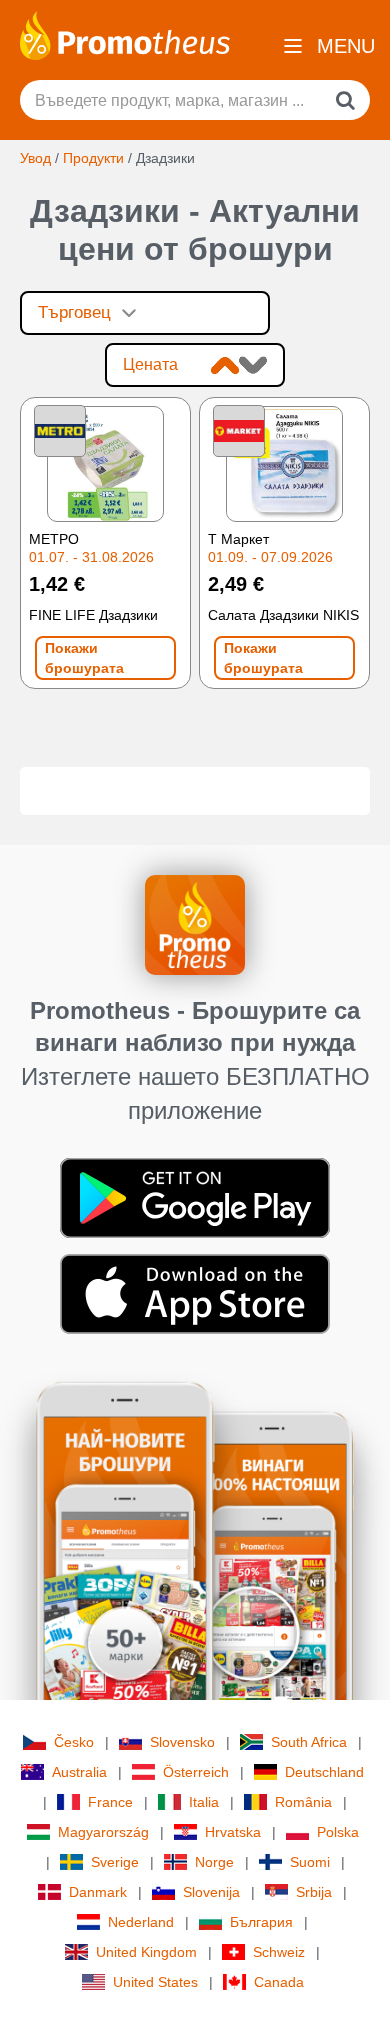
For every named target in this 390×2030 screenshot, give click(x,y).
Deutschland (324, 1772)
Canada (279, 1982)
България (261, 1922)
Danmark (98, 1892)
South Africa (309, 1742)
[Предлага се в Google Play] (195, 1197)
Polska (338, 1832)
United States (155, 1982)
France (110, 1802)
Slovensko (182, 1742)
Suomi (310, 1862)
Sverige (115, 1862)
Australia (79, 1772)
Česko (74, 1742)
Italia (204, 1802)
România (303, 1802)
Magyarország (103, 1832)
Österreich (196, 1772)
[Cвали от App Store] (195, 1293)
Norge (214, 1862)
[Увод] (125, 34)
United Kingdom (146, 1952)
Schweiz (279, 1952)
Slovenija (211, 1892)
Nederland (141, 1922)
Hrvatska (233, 1832)
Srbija (314, 1892)
